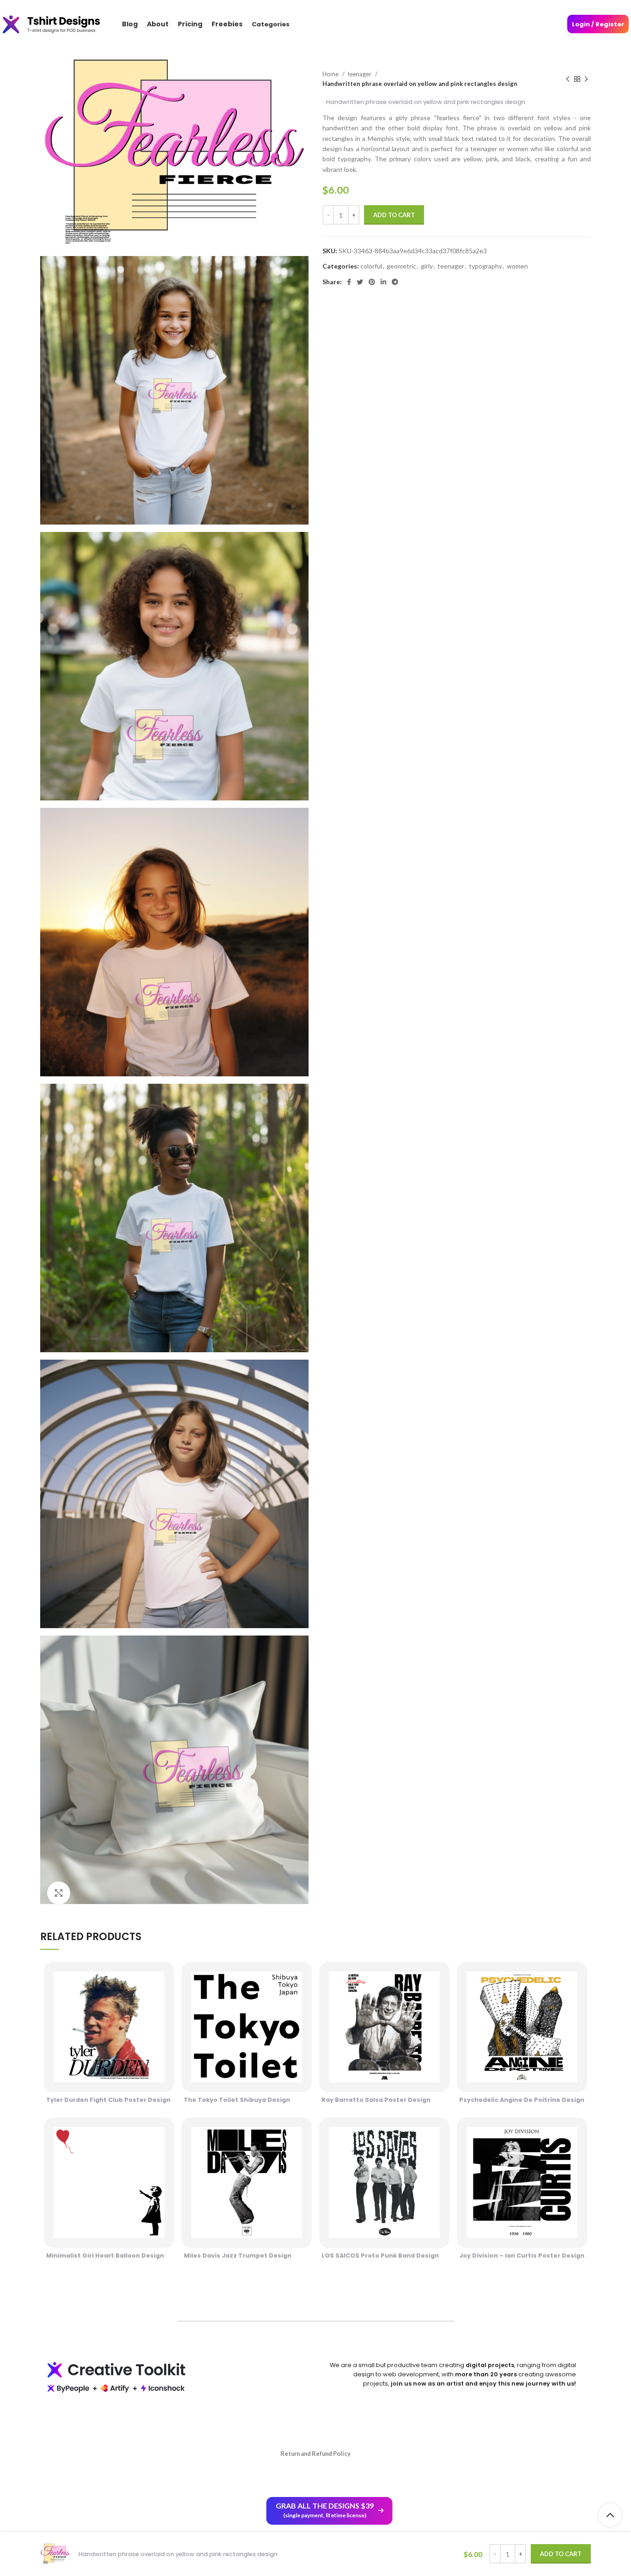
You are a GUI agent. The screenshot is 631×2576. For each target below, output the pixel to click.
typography (485, 266)
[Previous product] (568, 79)
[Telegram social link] (395, 282)
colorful (371, 266)
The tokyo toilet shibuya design (237, 2100)
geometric (401, 266)
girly (427, 266)
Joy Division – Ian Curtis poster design (522, 2256)
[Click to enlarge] (59, 1893)
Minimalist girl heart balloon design (105, 2256)
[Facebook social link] (349, 282)
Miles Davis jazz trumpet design (238, 2256)
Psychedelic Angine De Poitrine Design (522, 2100)
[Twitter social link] (360, 282)
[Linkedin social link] (383, 282)
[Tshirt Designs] (60, 24)
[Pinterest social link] (372, 282)
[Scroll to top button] (610, 2515)
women (517, 266)
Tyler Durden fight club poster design (108, 2100)
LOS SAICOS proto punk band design (380, 2256)
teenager (360, 74)
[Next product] (586, 79)
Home (331, 74)
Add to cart (394, 215)
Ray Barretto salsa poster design (376, 2100)
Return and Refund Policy (315, 2454)
